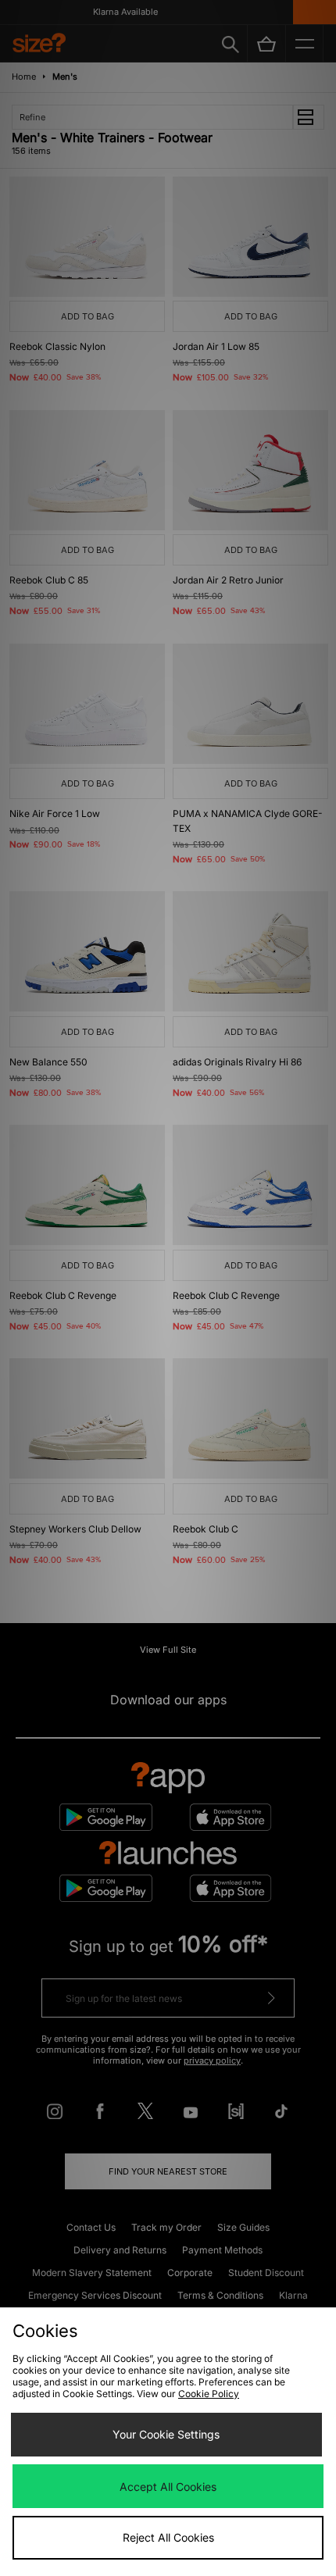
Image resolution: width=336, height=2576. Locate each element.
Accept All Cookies (168, 2487)
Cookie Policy (209, 2394)
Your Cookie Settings (166, 2434)
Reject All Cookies (168, 2537)
